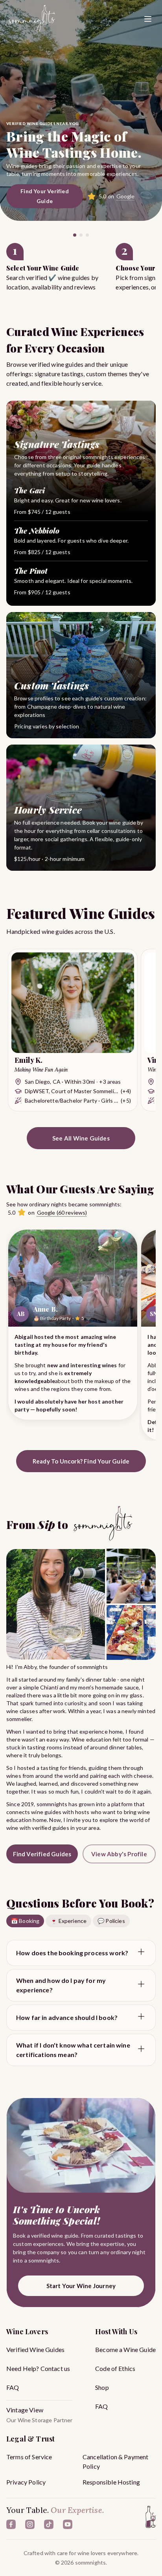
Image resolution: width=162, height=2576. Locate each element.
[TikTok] (49, 2524)
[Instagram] (30, 2524)
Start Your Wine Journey (81, 2286)
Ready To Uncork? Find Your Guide (81, 1461)
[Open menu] (148, 19)
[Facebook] (11, 2524)
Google (126, 196)
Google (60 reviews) (62, 1212)
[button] (61, 267)
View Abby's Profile (119, 1854)
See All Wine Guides (81, 1138)
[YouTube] (68, 2524)
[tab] (75, 235)
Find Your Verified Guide (45, 196)
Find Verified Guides (42, 1854)
